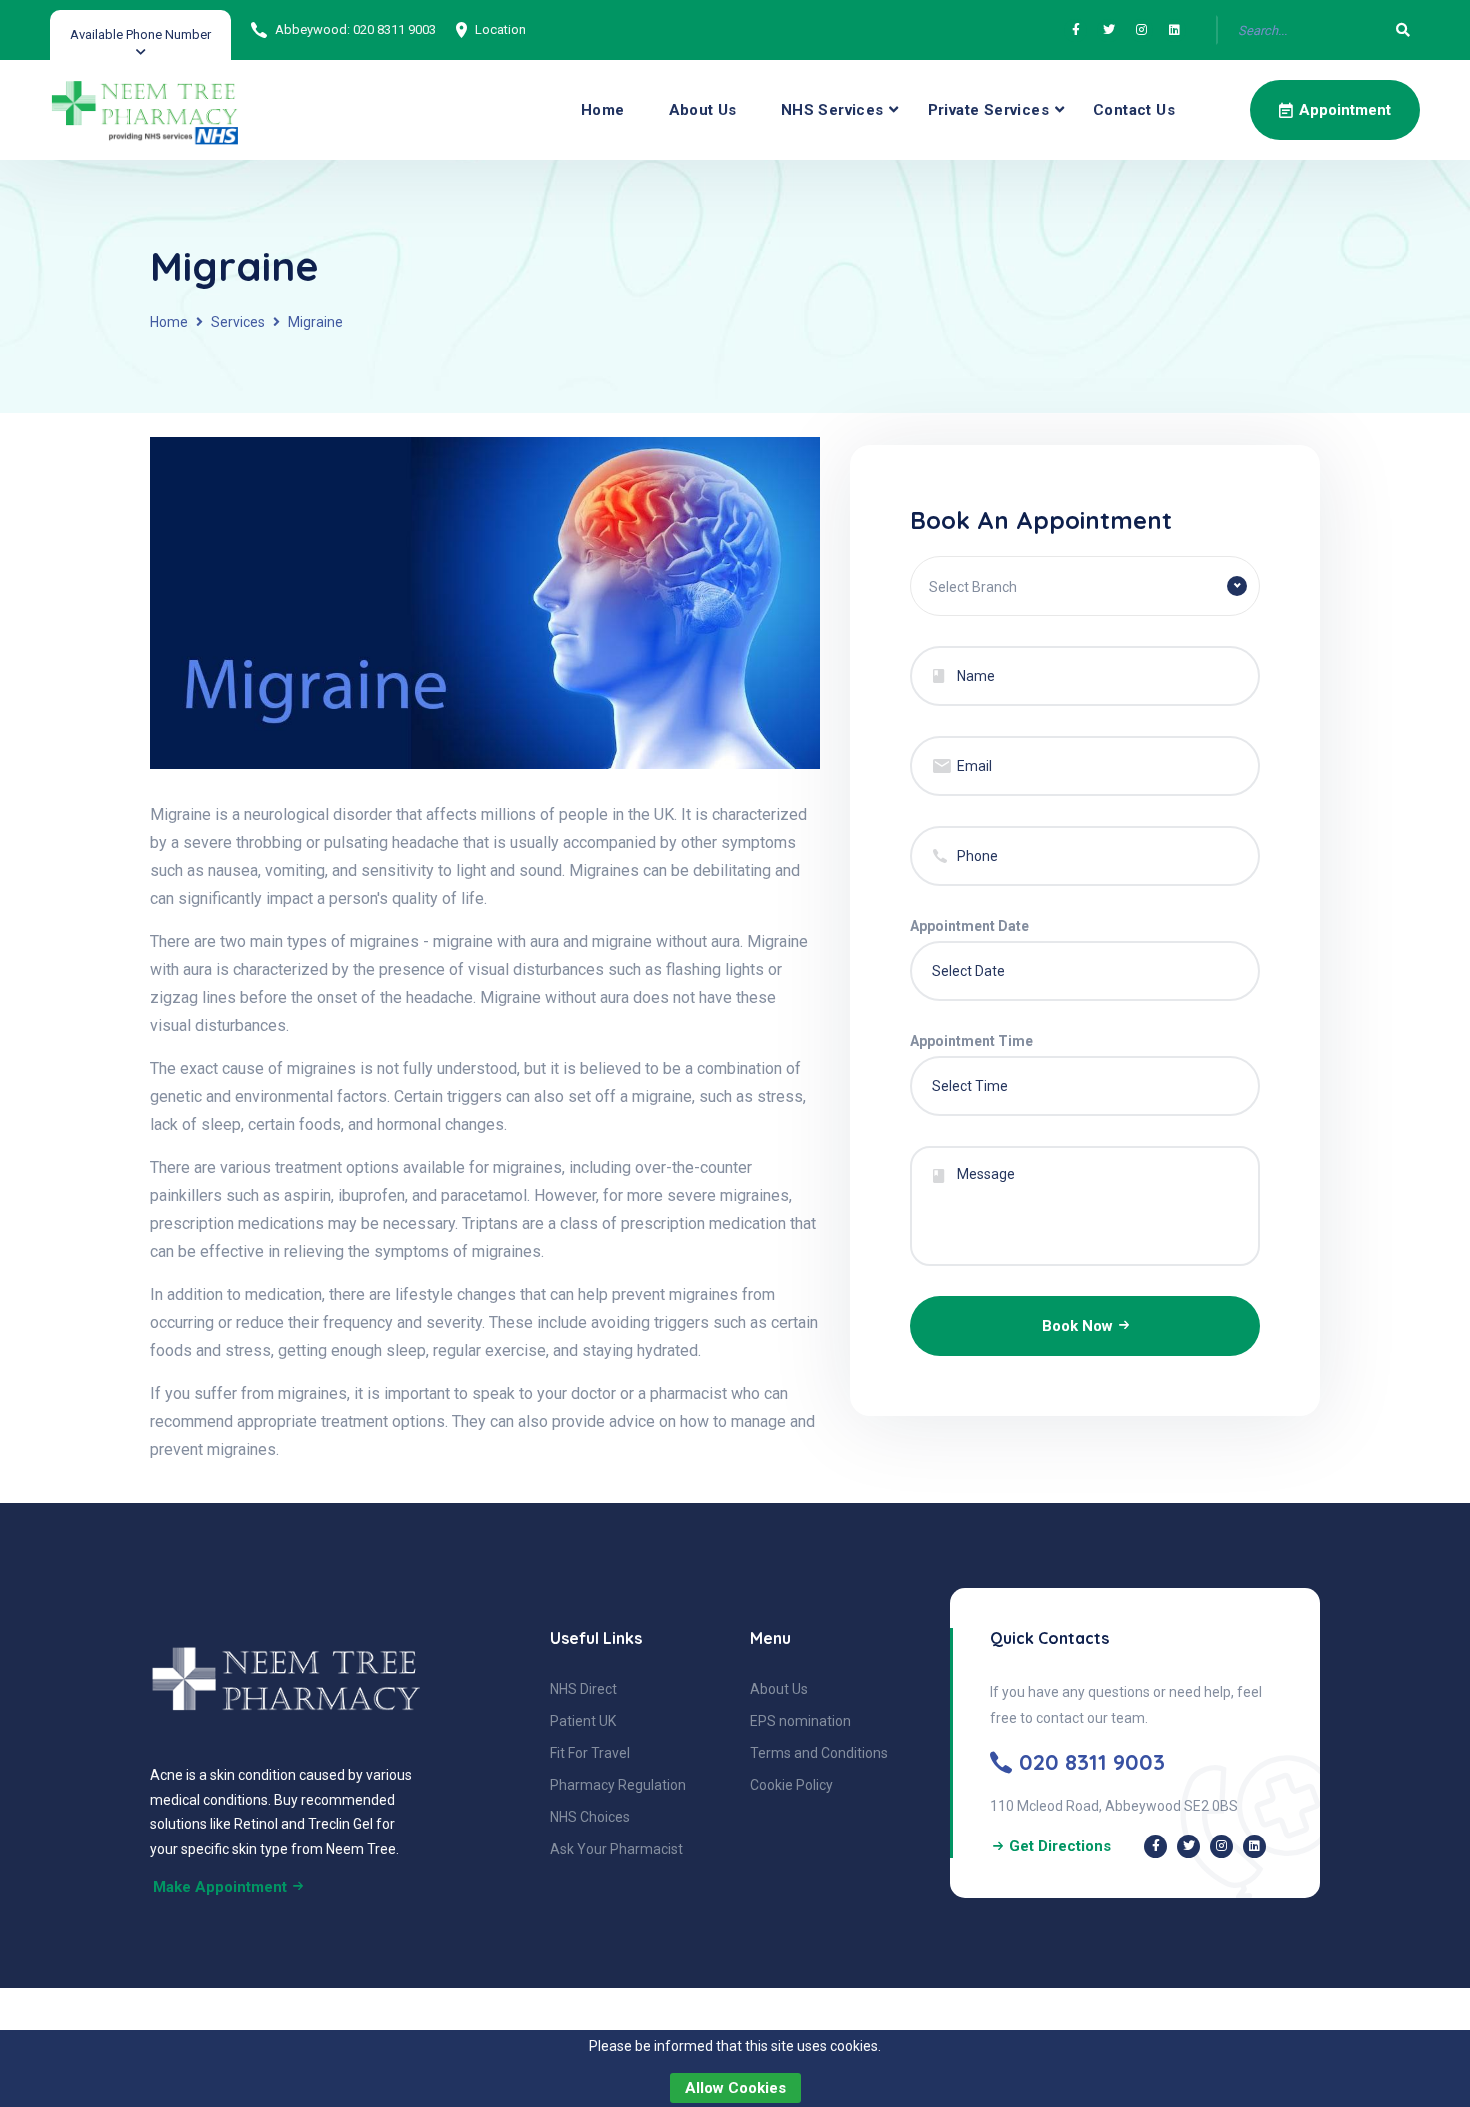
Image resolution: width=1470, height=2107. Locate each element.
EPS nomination (800, 1721)
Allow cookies (735, 2088)
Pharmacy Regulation (618, 1785)
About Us (703, 110)
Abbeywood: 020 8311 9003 (355, 29)
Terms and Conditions (819, 1753)
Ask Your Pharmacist (616, 1849)
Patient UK (583, 1721)
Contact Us (1134, 110)
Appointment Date (969, 926)
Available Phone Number (140, 34)
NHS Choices (590, 1817)
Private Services (988, 110)
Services (238, 322)
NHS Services (832, 110)
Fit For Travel (590, 1753)
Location (500, 29)
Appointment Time (971, 1041)
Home (603, 110)
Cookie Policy (791, 1785)
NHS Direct (583, 1689)
